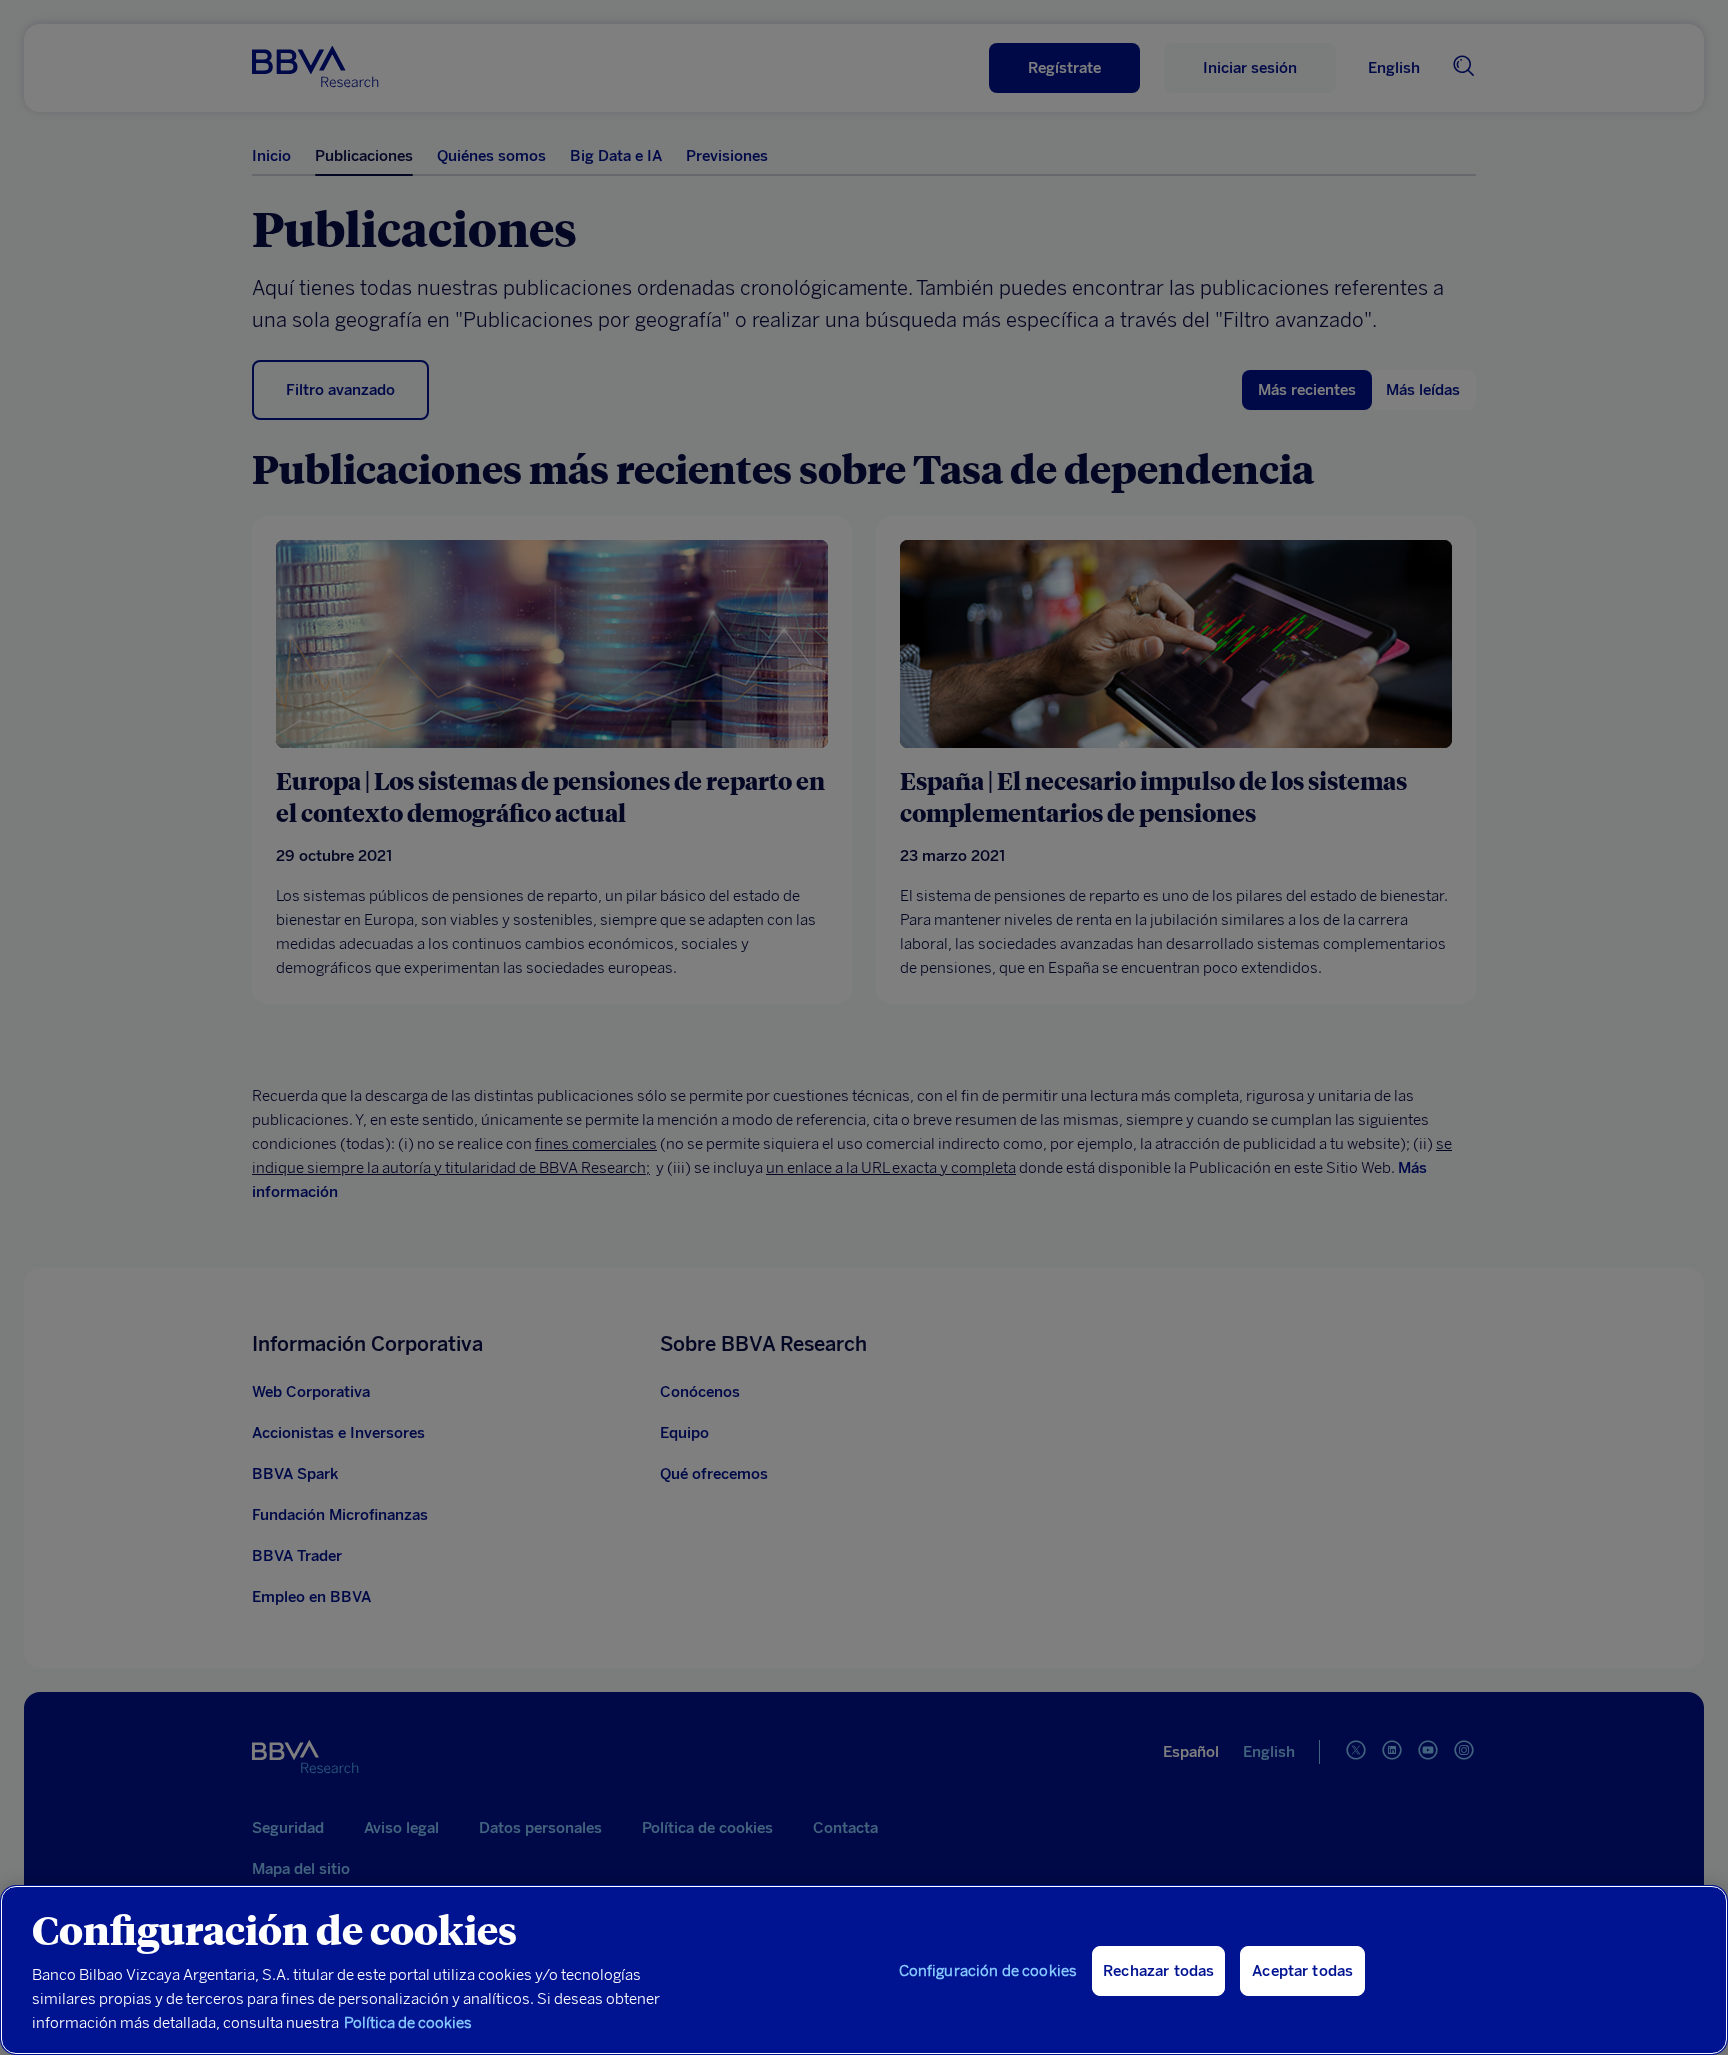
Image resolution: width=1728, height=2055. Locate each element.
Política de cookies (408, 2023)
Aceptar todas (1302, 1971)
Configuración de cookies (988, 1971)
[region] (864, 1970)
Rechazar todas (1158, 1971)
